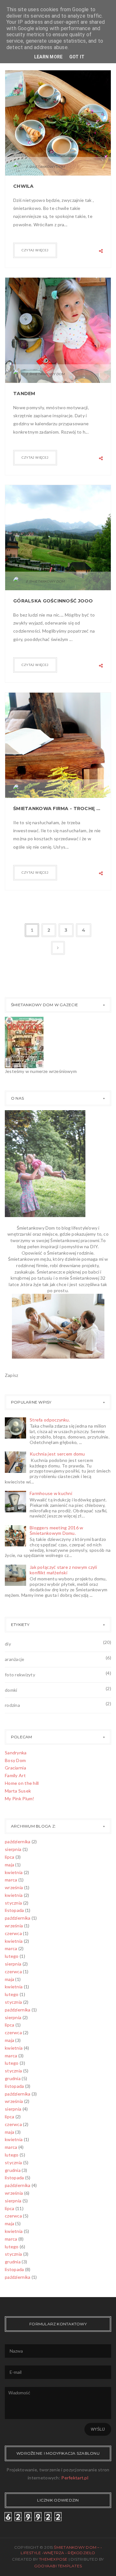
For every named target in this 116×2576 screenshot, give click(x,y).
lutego (12, 1956)
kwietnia (14, 1872)
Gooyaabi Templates (58, 2566)
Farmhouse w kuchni (51, 1493)
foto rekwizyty (20, 1675)
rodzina (12, 1705)
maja (10, 1865)
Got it (77, 57)
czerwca (13, 1933)
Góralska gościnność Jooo (53, 601)
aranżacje (15, 1659)
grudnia (13, 2078)
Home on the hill (22, 1783)
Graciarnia (15, 1768)
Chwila (24, 186)
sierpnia (13, 1849)
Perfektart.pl (75, 2478)
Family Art (15, 1775)
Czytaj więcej (35, 250)
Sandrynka (16, 1753)
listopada (15, 1910)
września (14, 1887)
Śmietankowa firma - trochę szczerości (58, 808)
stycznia (13, 1903)
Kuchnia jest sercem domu (57, 1454)
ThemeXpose (53, 2559)
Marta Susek (18, 1791)
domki (11, 1690)
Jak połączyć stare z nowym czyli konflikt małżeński (63, 1570)
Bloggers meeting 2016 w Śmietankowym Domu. (56, 1530)
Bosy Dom (15, 1760)
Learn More (48, 57)
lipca (10, 1857)
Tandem (24, 393)
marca (11, 1880)
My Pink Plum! (20, 1798)
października (18, 1841)
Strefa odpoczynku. (50, 1420)
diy (8, 1644)
